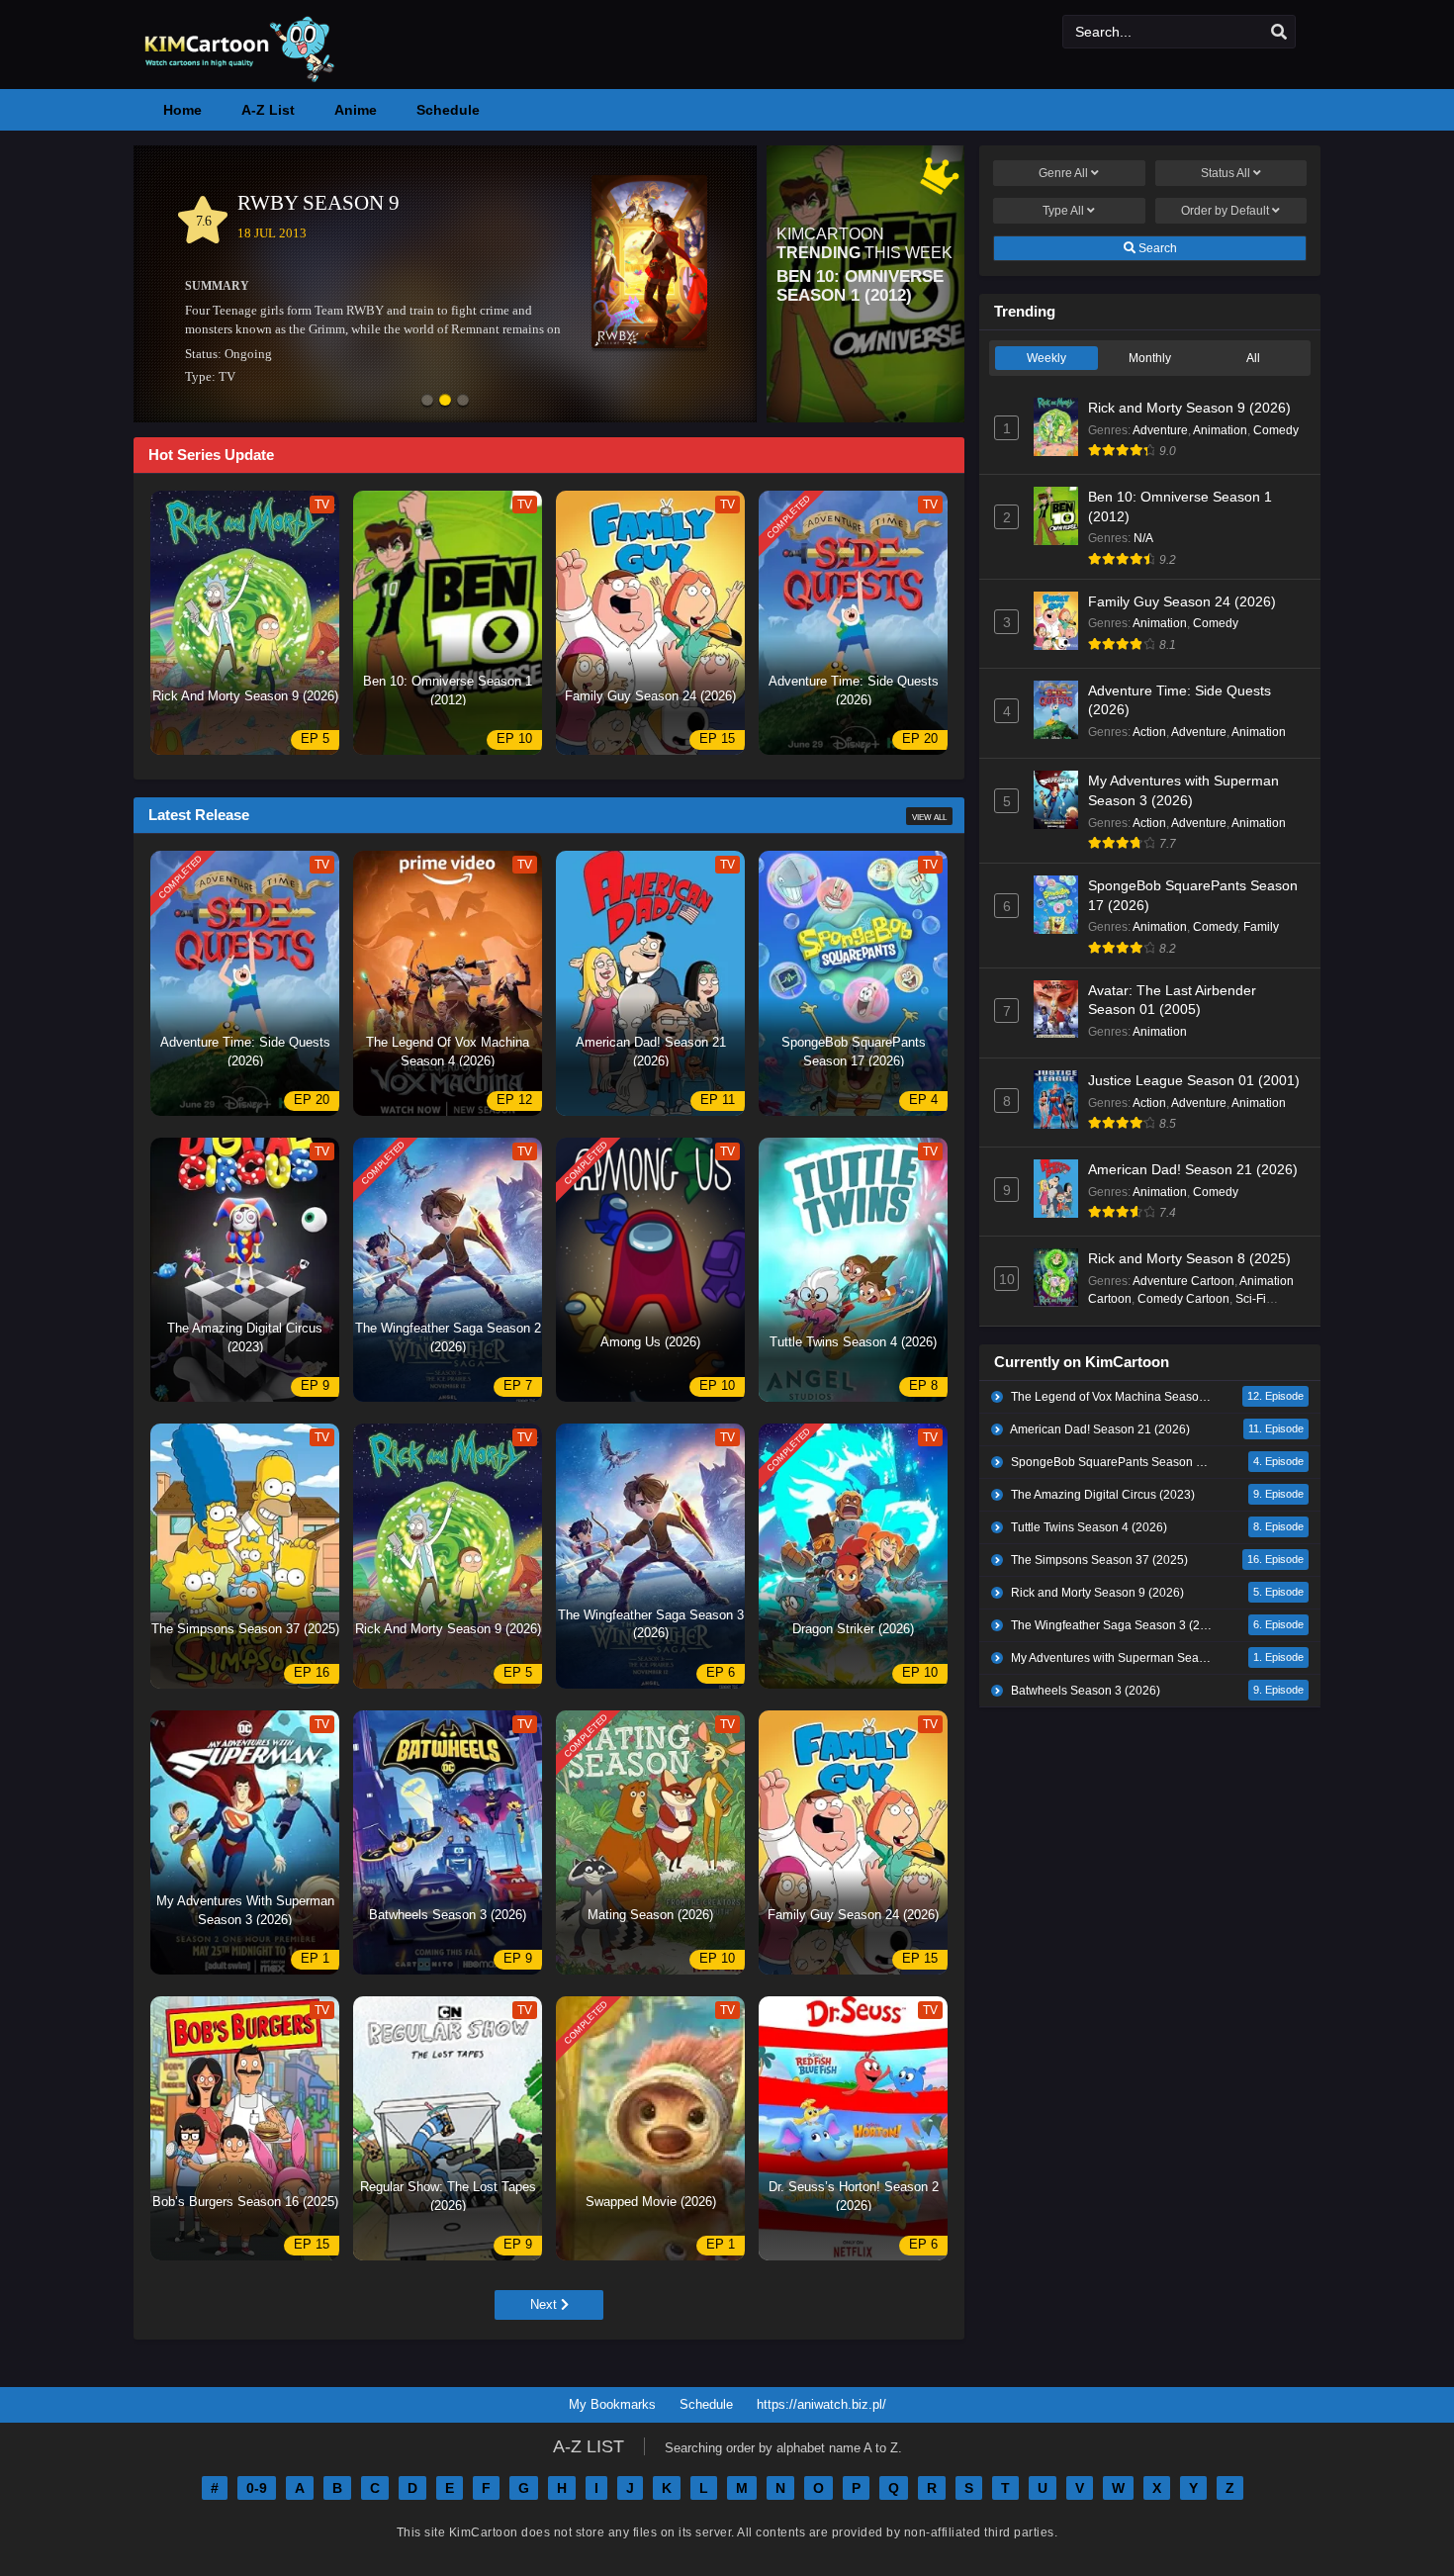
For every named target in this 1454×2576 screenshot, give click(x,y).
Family (1261, 927)
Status (1226, 173)
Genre (1063, 173)
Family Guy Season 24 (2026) (1182, 601)
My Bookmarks (612, 2404)
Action (1149, 732)
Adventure (1160, 430)
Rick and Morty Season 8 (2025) (1189, 1258)
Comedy (1276, 430)
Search (1156, 248)
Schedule (706, 2404)
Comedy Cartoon (1183, 1299)
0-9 (257, 2488)
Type (1063, 211)
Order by (1225, 211)
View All (929, 817)
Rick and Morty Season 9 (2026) (1189, 408)
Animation (1220, 430)
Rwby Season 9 (318, 203)
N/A (1143, 538)
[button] (427, 401)
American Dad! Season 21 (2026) (1193, 1169)
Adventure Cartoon (1183, 1281)
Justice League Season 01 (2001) (1194, 1080)
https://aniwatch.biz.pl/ (821, 2404)
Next (545, 2304)
